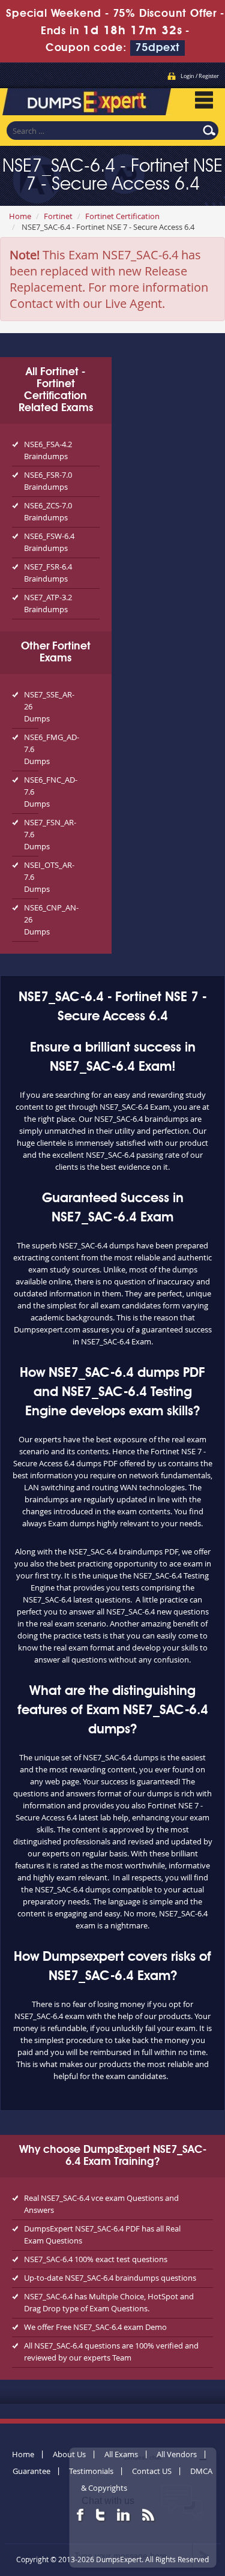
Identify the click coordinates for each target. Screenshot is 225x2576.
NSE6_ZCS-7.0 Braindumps (48, 511)
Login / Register (200, 76)
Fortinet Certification (122, 216)
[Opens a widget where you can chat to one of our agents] (143, 2507)
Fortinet (58, 216)
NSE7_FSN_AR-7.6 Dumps (31, 834)
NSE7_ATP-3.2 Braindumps (48, 603)
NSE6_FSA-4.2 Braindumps (48, 450)
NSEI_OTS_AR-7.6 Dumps (31, 877)
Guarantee (31, 2471)
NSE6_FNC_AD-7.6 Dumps (31, 792)
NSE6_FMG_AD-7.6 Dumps (31, 749)
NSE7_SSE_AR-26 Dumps (31, 706)
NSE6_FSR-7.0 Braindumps (48, 481)
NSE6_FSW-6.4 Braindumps (49, 542)
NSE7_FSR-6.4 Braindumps (48, 573)
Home (20, 216)
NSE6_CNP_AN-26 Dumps (31, 919)
